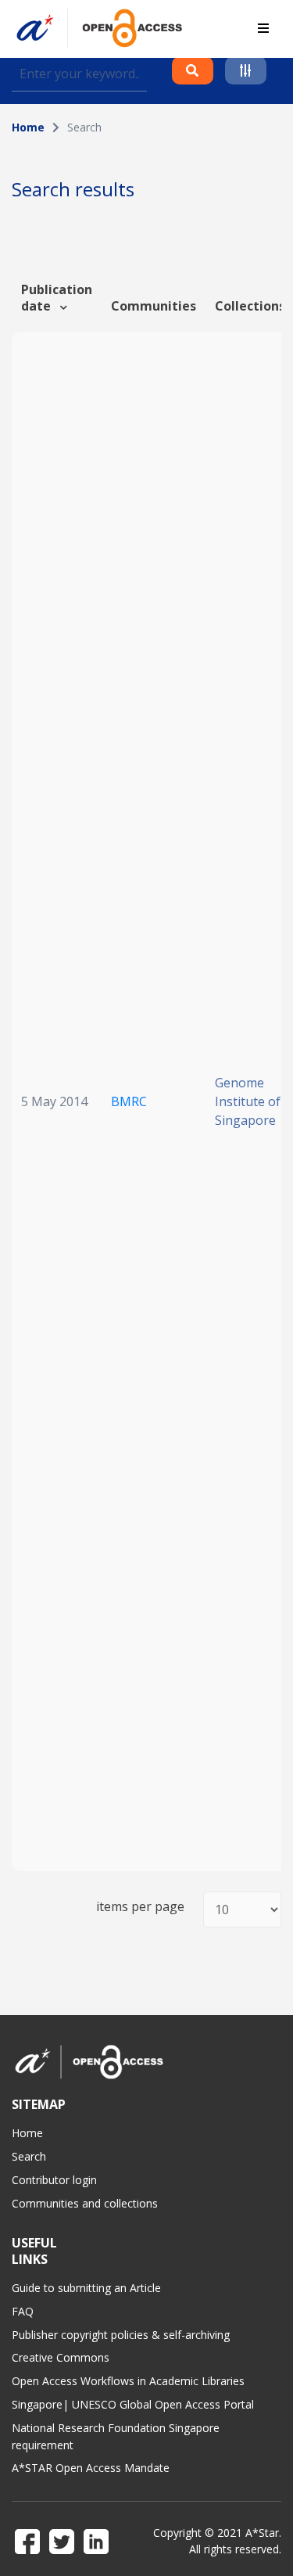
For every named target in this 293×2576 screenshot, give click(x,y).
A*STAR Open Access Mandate (91, 2468)
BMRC (129, 1101)
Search (29, 2156)
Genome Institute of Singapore (248, 1101)
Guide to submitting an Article (86, 2288)
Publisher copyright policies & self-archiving (121, 2335)
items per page (140, 1907)
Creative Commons (61, 2357)
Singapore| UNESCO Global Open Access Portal (133, 2404)
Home (28, 127)
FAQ (23, 2311)
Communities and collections (85, 2203)
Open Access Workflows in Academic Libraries (128, 2381)
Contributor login (54, 2180)
